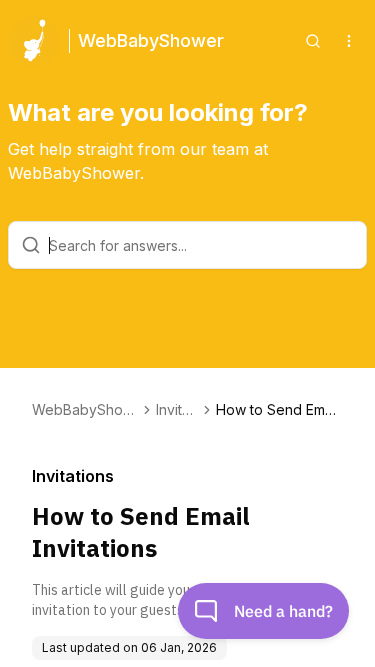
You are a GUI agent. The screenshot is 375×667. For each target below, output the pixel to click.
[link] (279, 410)
